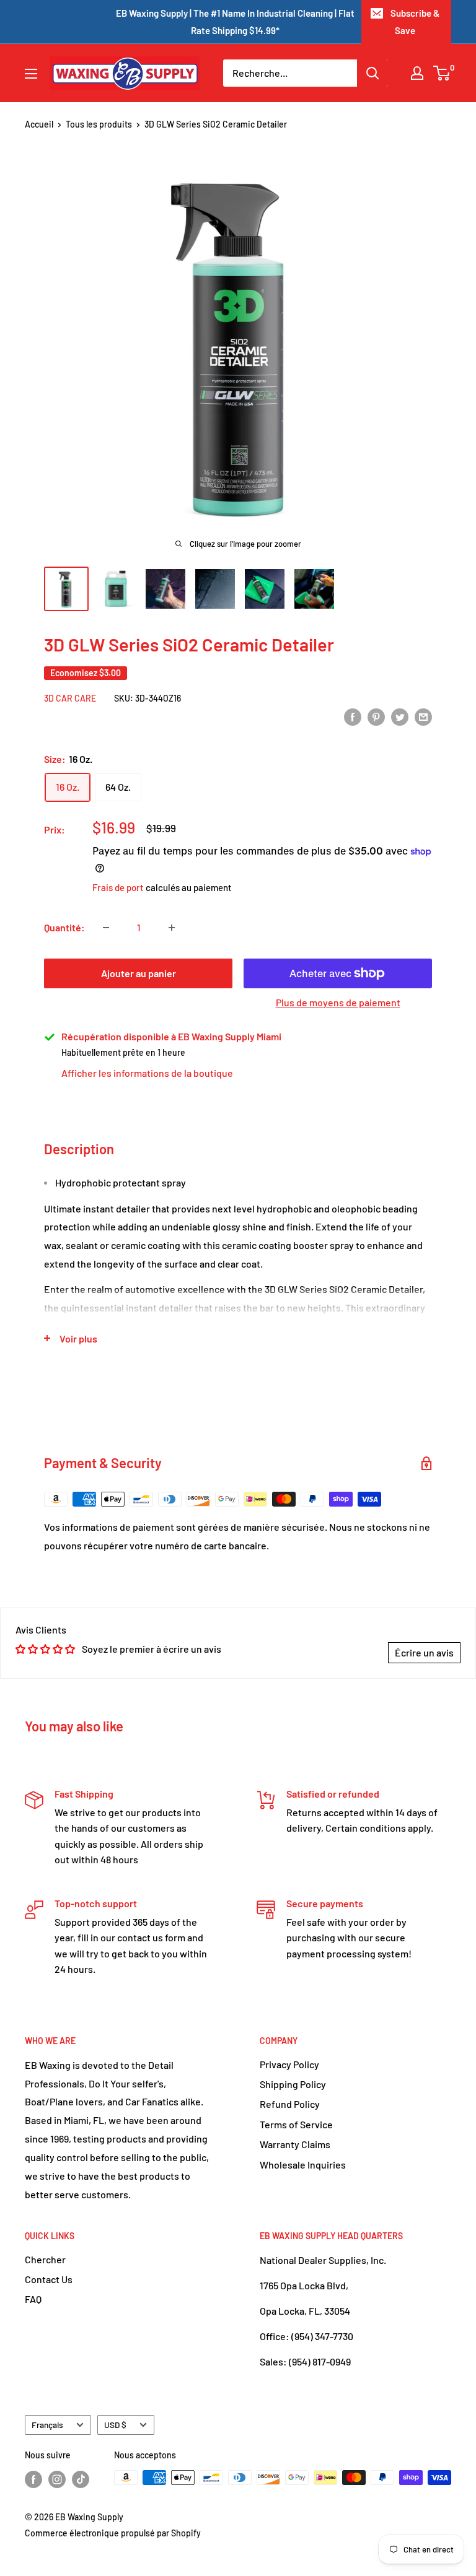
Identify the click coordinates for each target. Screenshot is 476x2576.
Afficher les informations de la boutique (147, 1073)
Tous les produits (99, 124)
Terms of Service (296, 2124)
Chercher (45, 2259)
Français (47, 2425)
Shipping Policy (293, 2084)
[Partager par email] (423, 716)
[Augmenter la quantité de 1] (172, 928)
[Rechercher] (372, 73)
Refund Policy (290, 2104)
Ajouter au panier (139, 973)
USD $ (115, 2425)
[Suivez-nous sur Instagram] (57, 2479)
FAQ (33, 2299)
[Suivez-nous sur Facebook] (33, 2479)
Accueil (39, 124)
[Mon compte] (417, 73)
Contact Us (49, 2279)
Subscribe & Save (415, 22)
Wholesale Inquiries (303, 2165)
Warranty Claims (295, 2144)
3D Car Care (70, 698)
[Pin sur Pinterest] (376, 716)
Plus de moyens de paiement (338, 1002)
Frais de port (118, 887)
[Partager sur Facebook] (353, 716)
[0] (442, 73)
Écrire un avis (424, 1652)
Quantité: (64, 927)
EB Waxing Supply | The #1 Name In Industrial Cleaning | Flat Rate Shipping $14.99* (235, 22)
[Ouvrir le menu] (31, 74)
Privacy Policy (289, 2064)
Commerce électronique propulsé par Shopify (113, 2533)
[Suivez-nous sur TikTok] (81, 2479)
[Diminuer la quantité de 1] (106, 928)
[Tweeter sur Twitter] (400, 716)
